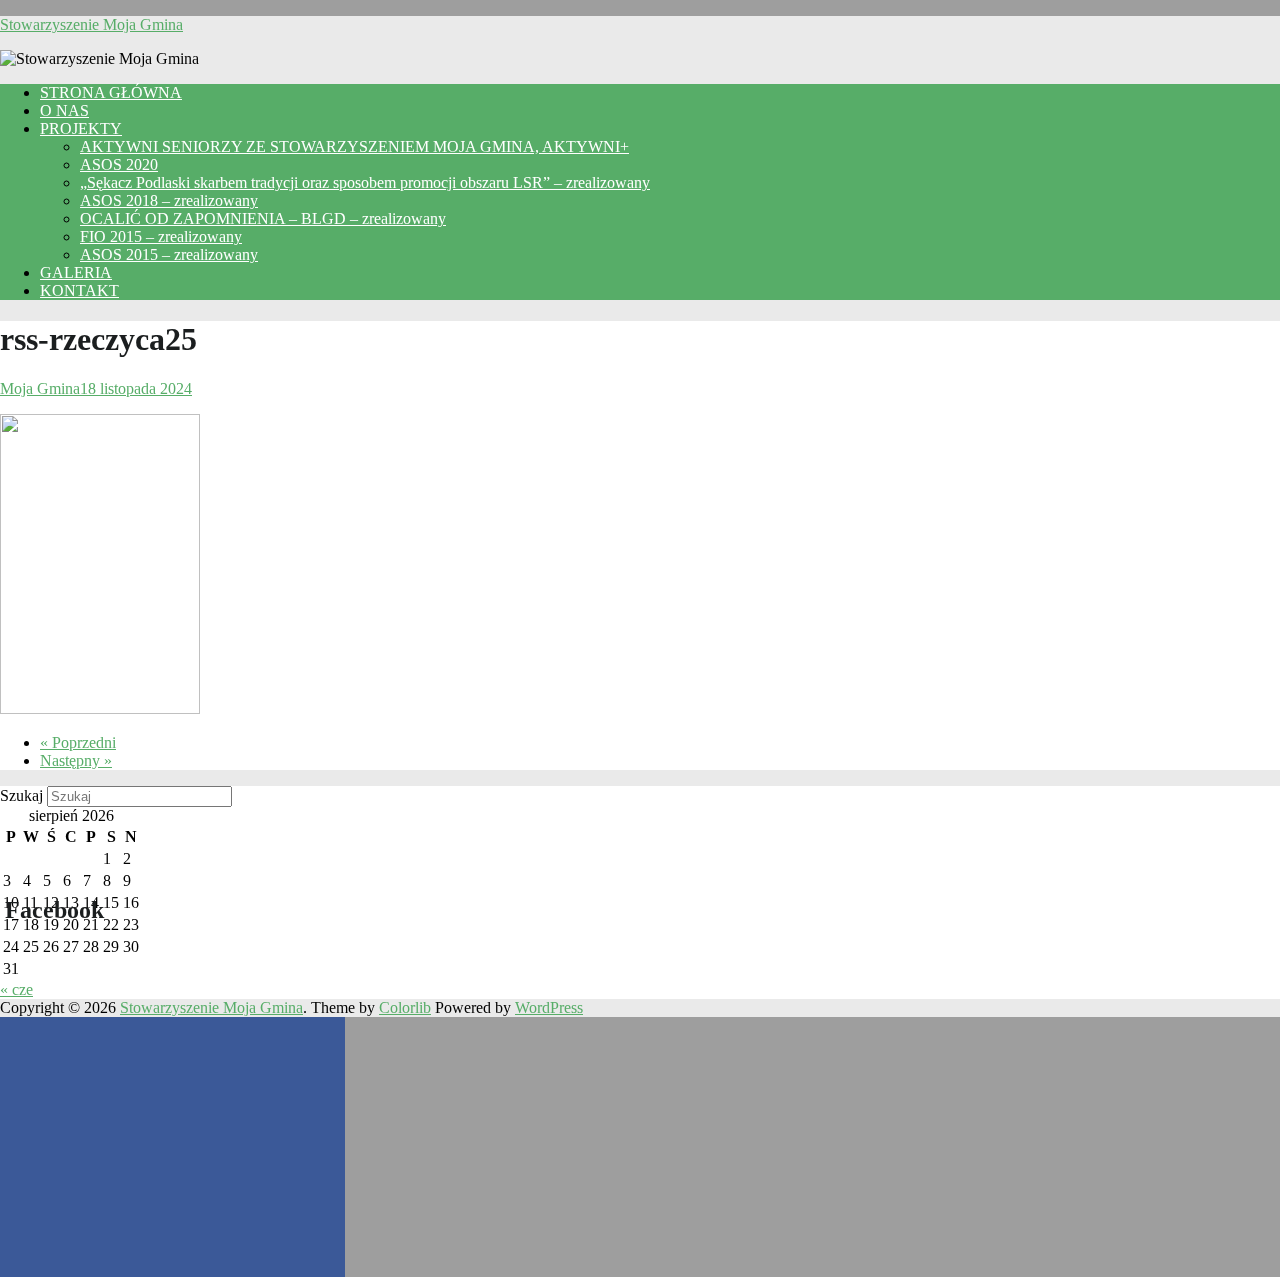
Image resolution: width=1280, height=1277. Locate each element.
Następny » (76, 760)
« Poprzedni (78, 742)
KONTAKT (79, 290)
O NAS (64, 110)
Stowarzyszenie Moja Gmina (91, 24)
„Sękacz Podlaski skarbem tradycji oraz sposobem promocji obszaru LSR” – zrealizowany (365, 182)
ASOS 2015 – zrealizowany (169, 254)
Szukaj (21, 795)
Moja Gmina (40, 388)
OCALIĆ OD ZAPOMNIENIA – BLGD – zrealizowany (263, 218)
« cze (16, 989)
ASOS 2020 (119, 164)
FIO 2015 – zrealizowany (161, 236)
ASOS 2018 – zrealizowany (169, 200)
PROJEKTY (81, 128)
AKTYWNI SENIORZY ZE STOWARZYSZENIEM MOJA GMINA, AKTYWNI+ (354, 146)
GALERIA (76, 272)
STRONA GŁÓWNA (111, 92)
